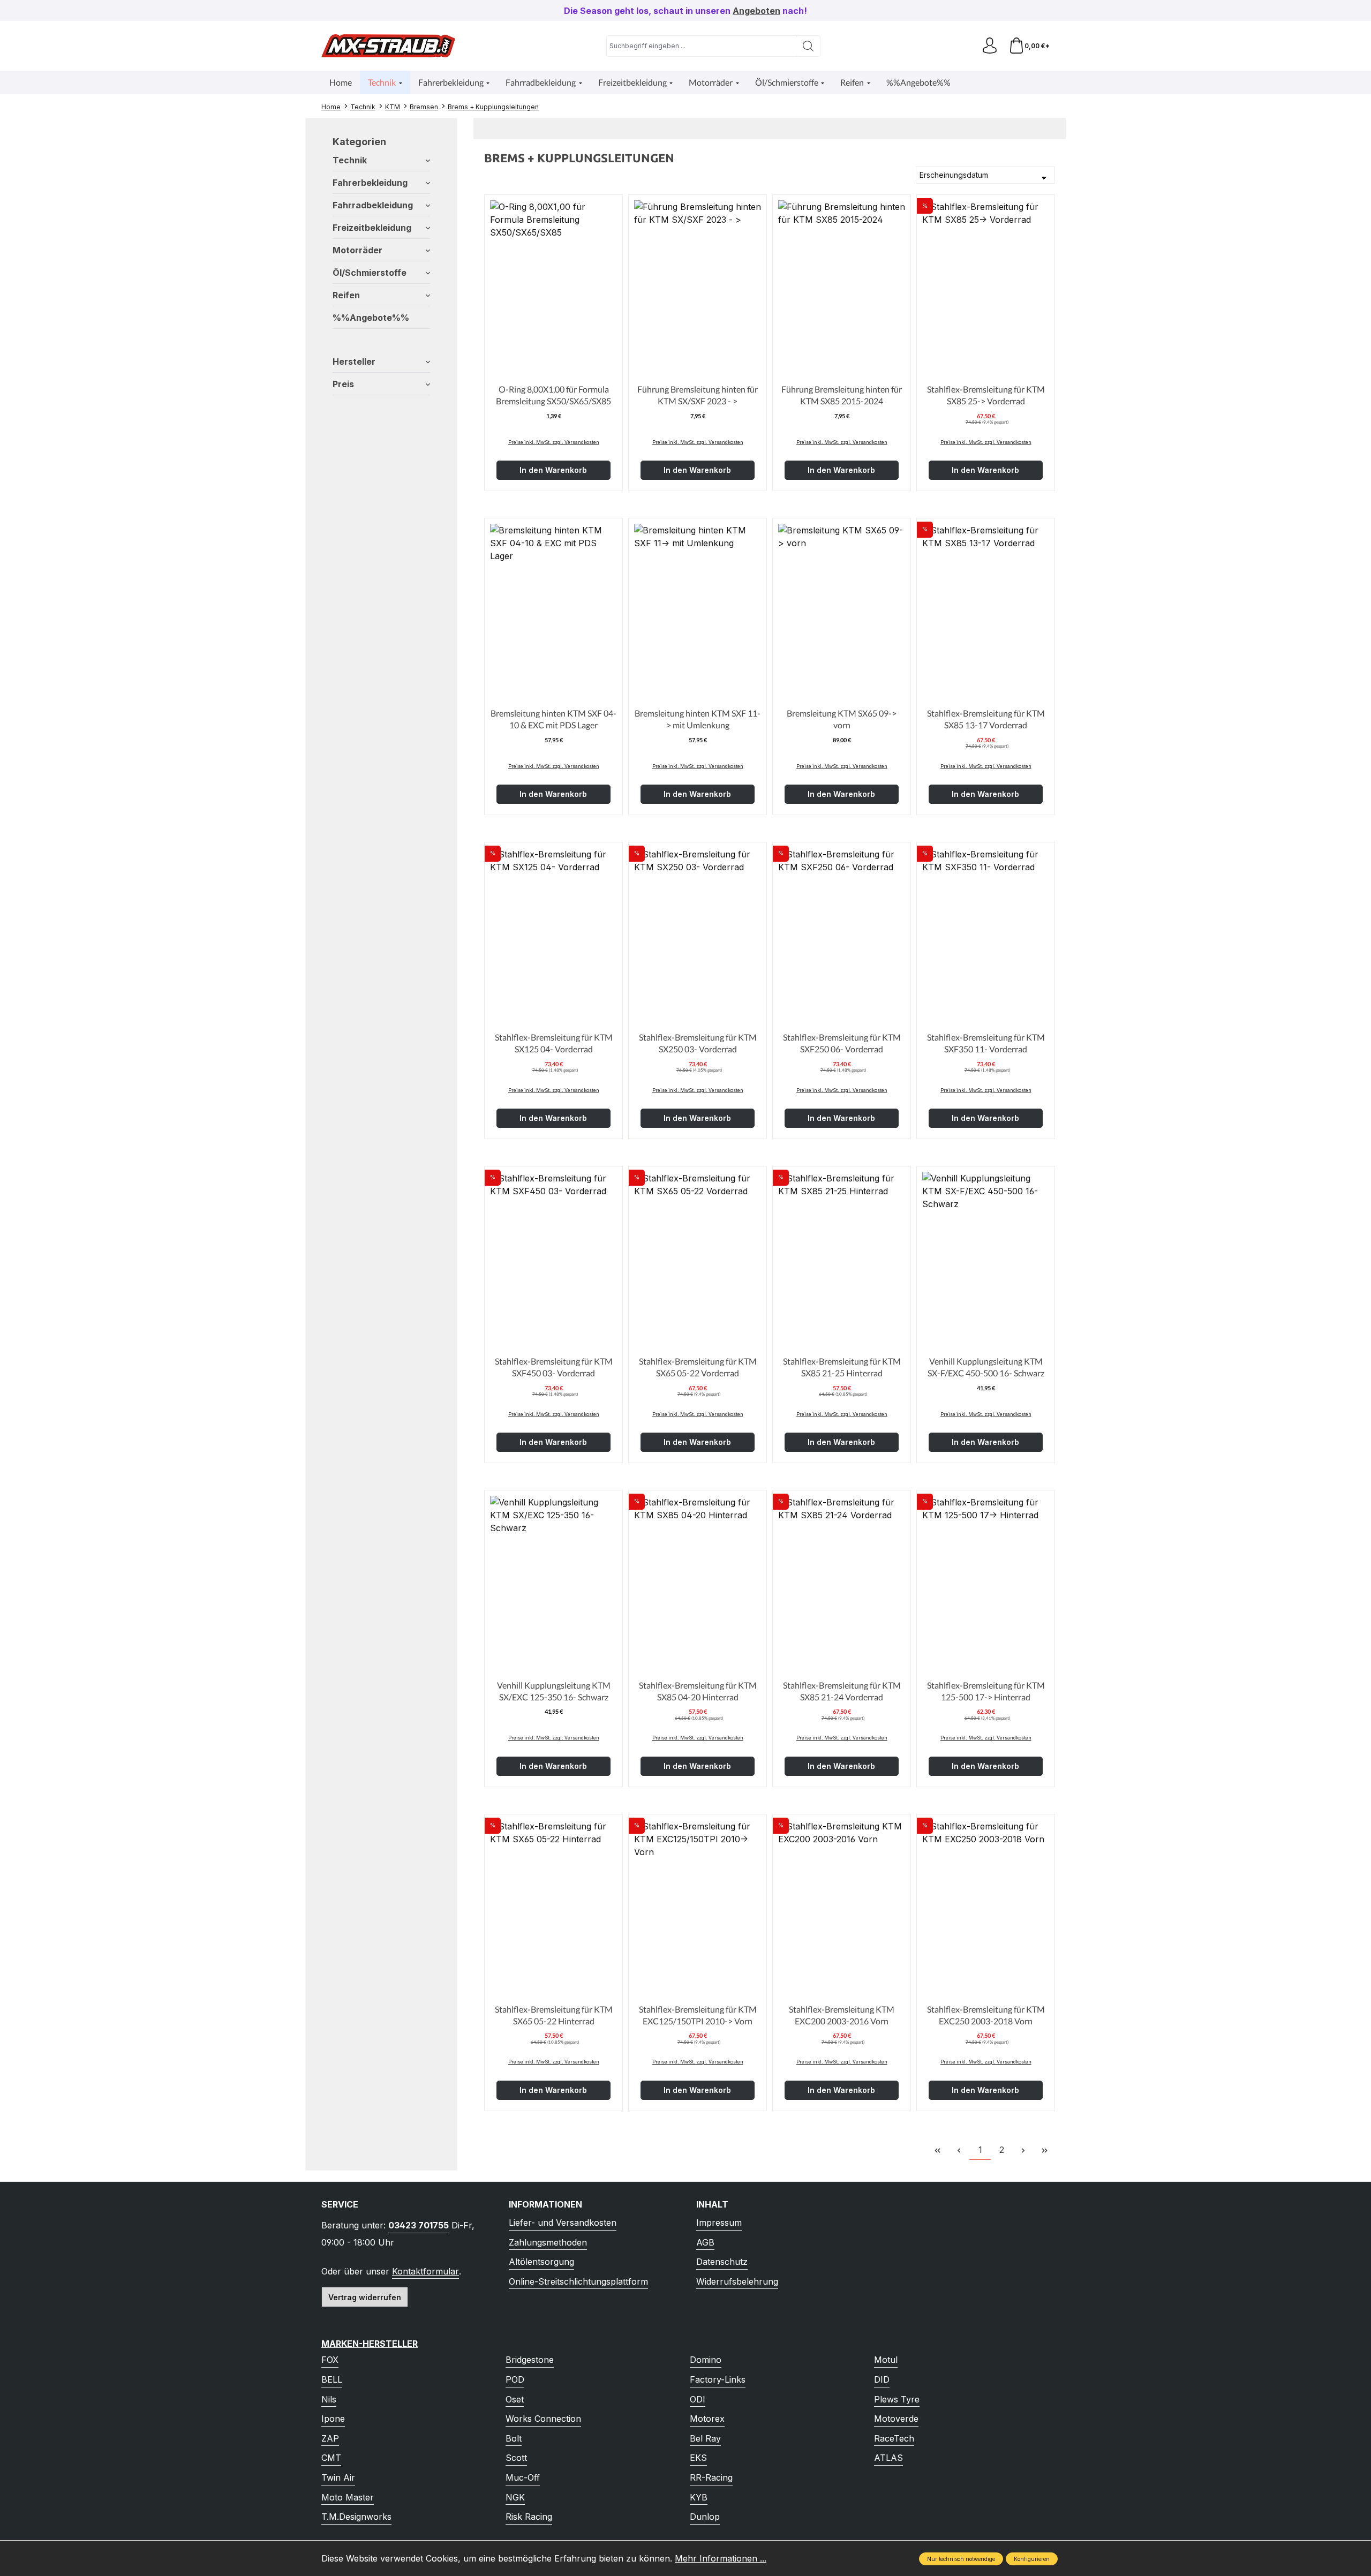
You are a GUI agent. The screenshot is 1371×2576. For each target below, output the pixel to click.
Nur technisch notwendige (961, 2559)
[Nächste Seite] (1023, 2150)
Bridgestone (530, 2360)
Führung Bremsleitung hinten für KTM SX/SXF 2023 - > (698, 395)
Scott (516, 2458)
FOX (330, 2360)
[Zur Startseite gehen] (388, 46)
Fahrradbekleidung (373, 205)
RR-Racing (711, 2477)
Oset (515, 2399)
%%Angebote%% (371, 318)
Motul (886, 2360)
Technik (350, 160)
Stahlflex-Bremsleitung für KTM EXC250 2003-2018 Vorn (986, 2015)
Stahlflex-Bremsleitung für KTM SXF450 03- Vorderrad (554, 1367)
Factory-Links (718, 2379)
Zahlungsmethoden (548, 2242)
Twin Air (338, 2477)
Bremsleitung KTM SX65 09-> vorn (842, 719)
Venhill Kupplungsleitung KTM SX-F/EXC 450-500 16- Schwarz (986, 1367)
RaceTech (894, 2438)
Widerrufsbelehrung (737, 2281)
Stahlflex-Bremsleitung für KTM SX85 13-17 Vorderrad (986, 719)
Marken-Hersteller (370, 2344)
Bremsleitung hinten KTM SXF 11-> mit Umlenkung (698, 719)
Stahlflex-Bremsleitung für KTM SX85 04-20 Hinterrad (698, 1691)
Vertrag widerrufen (365, 2297)
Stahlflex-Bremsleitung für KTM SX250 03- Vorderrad (698, 1043)
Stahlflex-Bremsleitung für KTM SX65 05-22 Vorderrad (698, 1367)
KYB (699, 2497)
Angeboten (756, 11)
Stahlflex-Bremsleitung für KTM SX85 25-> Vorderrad (986, 395)
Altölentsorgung (541, 2262)
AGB (705, 2242)
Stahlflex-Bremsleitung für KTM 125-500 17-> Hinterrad (986, 1691)
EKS (698, 2458)
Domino (706, 2360)
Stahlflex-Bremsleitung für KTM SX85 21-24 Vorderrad (842, 1691)
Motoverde (896, 2419)
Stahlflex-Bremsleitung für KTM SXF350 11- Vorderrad (986, 1043)
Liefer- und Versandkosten (563, 2223)
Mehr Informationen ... (721, 2558)
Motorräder (357, 250)
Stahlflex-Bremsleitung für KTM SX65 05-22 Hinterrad (554, 2015)
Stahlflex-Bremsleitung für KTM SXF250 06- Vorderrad (842, 1043)
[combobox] (702, 46)
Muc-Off (523, 2477)
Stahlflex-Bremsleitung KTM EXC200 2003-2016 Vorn (842, 2015)
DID (882, 2379)
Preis (343, 384)
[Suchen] (808, 46)
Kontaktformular (425, 2271)
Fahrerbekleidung (370, 183)
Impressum (719, 2223)
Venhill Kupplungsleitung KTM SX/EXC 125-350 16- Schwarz (554, 1691)
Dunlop (705, 2517)
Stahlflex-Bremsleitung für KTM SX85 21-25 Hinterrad (842, 1367)
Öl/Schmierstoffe (370, 273)
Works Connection (543, 2419)
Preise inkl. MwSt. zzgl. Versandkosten (554, 442)
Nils (329, 2399)
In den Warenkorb (553, 470)
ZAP (330, 2438)
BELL (332, 2379)
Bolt (514, 2438)
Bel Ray (705, 2438)
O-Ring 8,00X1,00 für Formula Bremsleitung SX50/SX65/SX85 (553, 395)
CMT (331, 2458)
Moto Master (348, 2497)
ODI (698, 2399)
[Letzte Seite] (1044, 2150)
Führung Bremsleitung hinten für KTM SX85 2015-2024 (842, 395)
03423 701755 (419, 2225)
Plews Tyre (897, 2399)
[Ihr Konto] (990, 46)
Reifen (346, 295)
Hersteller (354, 361)
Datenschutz (722, 2262)
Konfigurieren (1032, 2559)
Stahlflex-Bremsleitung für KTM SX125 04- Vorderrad (554, 1043)
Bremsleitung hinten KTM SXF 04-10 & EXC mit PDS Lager (553, 719)
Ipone (333, 2419)
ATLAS (888, 2458)
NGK (515, 2497)
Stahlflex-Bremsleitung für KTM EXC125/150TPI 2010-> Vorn (698, 2015)
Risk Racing (529, 2517)
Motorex (707, 2419)
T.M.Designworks (356, 2517)
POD (515, 2379)
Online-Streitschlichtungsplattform (578, 2281)
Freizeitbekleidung (372, 228)
